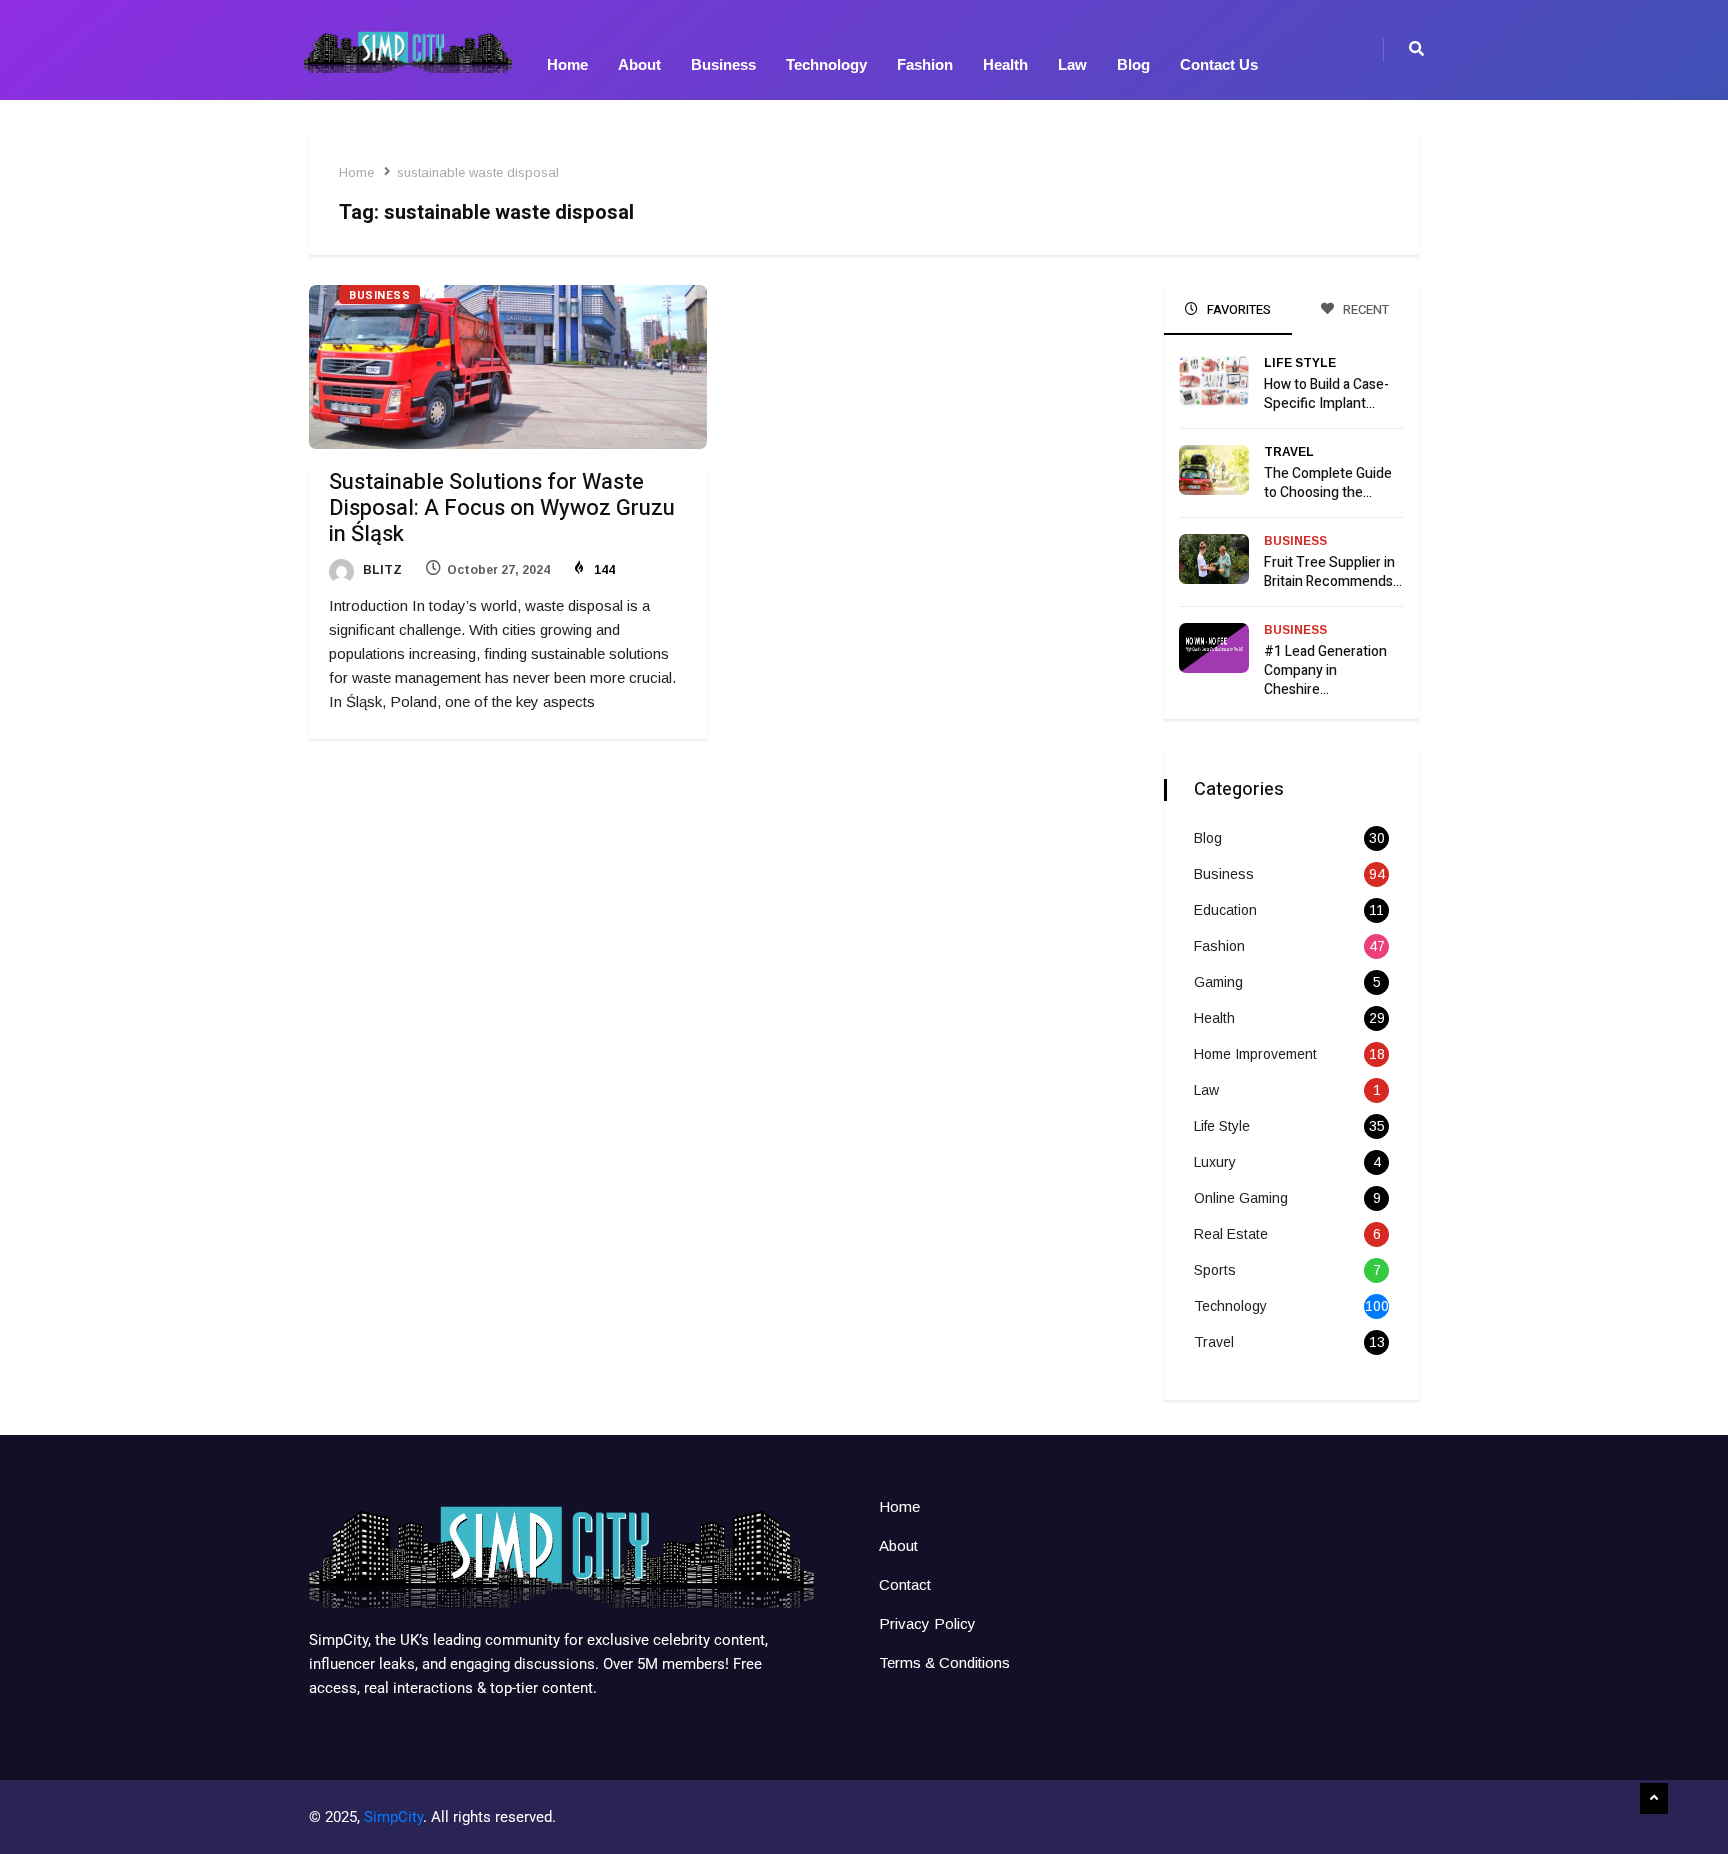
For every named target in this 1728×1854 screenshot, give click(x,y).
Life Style (1300, 363)
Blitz (381, 570)
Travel (1289, 452)
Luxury (1215, 1162)
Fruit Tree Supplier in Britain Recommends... (1333, 572)
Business (723, 64)
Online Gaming (1241, 1198)
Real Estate (1231, 1234)
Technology (826, 64)
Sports (1215, 1270)
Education (1225, 910)
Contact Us (1219, 64)
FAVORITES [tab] (1237, 309)
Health (1005, 64)
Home (567, 64)
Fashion (925, 64)
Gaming (1218, 982)
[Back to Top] (1654, 1799)
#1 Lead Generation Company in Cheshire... (1325, 670)
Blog (1133, 64)
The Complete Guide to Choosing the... (1328, 483)
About (639, 64)
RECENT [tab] (1364, 309)
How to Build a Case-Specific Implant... (1326, 394)
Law (1072, 64)
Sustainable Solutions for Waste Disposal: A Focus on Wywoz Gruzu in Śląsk (502, 508)
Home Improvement (1255, 1054)
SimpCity (393, 1817)
